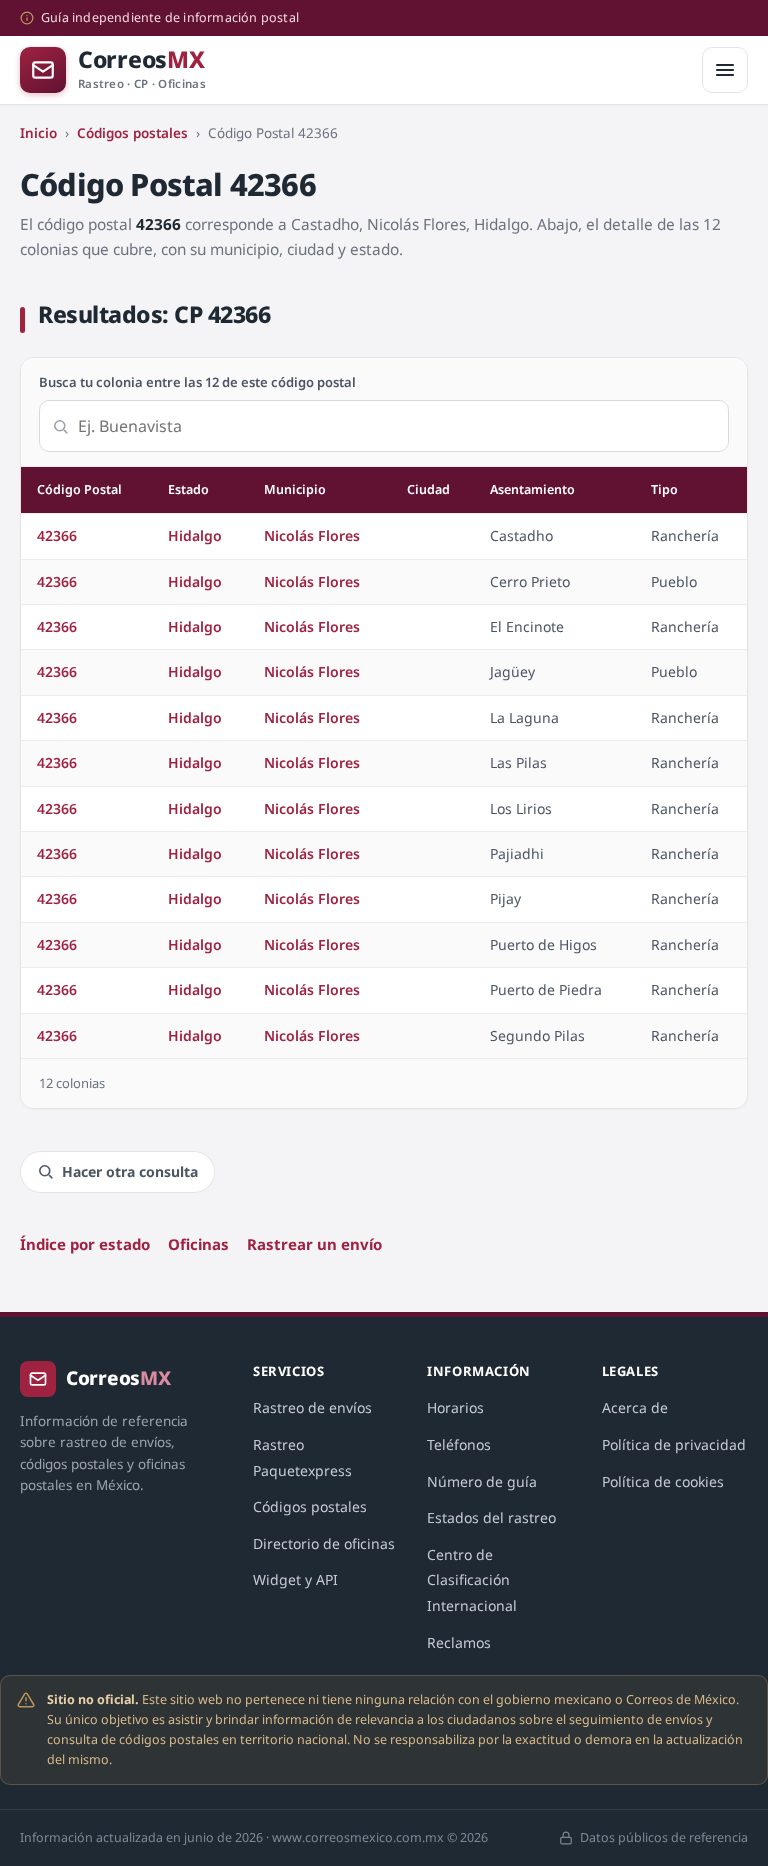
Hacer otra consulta (130, 1171)
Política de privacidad (674, 1444)
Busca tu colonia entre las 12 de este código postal (197, 382)
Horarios (455, 1407)
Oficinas (198, 1244)
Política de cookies (663, 1481)
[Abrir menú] (725, 70)
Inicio (38, 133)
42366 (57, 535)
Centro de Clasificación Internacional (472, 1580)
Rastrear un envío (314, 1244)
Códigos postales (132, 133)
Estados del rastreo (491, 1517)
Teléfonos (459, 1444)
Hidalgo (195, 535)
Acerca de (635, 1407)
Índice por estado (85, 1244)
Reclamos (459, 1642)
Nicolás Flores (312, 535)
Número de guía (482, 1481)
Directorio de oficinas (324, 1543)
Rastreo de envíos (312, 1407)
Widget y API (295, 1579)
